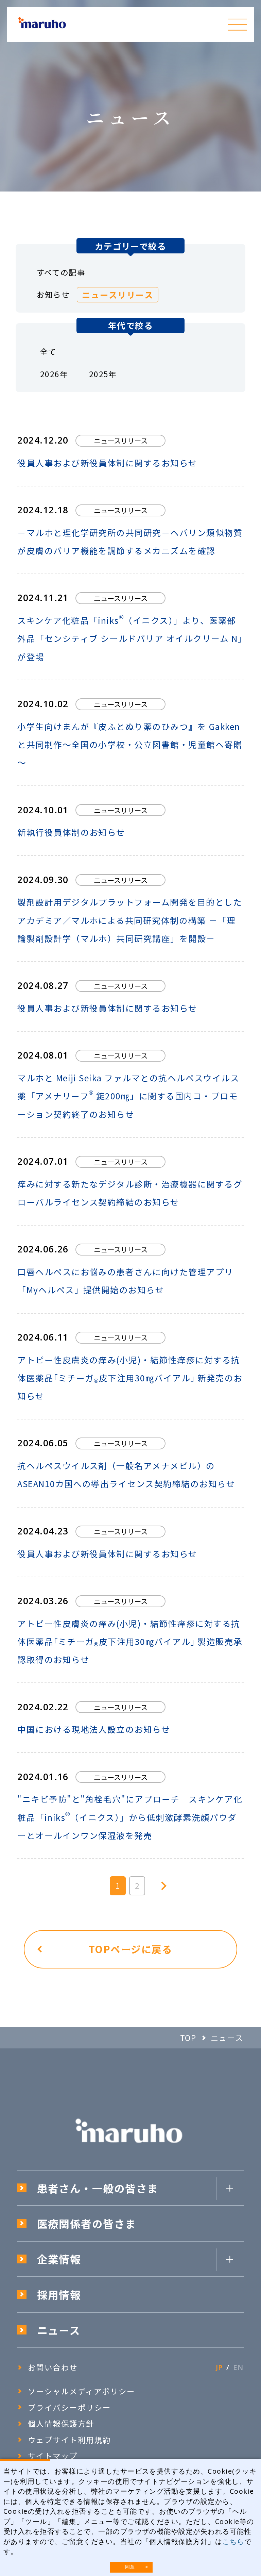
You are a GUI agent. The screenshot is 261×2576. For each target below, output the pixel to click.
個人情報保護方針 (65, 2423)
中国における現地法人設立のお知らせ (94, 1729)
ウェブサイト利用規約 (69, 2440)
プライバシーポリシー (69, 2407)
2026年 (54, 374)
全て (48, 352)
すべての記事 (61, 272)
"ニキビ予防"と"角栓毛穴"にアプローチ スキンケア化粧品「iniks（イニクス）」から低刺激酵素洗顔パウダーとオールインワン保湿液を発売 (130, 1817)
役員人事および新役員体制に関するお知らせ (107, 463)
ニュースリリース (118, 295)
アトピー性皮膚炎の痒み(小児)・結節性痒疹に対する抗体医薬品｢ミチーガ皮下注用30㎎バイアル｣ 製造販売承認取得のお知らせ (130, 1641)
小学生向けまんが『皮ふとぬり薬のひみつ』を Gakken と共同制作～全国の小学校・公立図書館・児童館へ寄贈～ (130, 744)
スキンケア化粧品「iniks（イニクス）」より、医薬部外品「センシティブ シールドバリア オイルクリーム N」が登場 (130, 638)
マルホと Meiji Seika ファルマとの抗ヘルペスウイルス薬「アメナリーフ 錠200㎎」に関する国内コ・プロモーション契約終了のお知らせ (128, 1096)
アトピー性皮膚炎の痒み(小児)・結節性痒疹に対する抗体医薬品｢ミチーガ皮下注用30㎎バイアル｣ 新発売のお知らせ (130, 1378)
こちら (233, 2541)
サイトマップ (53, 2456)
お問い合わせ (53, 2367)
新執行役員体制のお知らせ (71, 832)
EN (238, 2367)
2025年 (103, 374)
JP (219, 2367)
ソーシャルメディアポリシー (82, 2391)
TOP (188, 2038)
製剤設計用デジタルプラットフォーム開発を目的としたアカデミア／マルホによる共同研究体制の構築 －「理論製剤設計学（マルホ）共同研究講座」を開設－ (130, 920)
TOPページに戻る (130, 1949)
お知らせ (53, 294)
